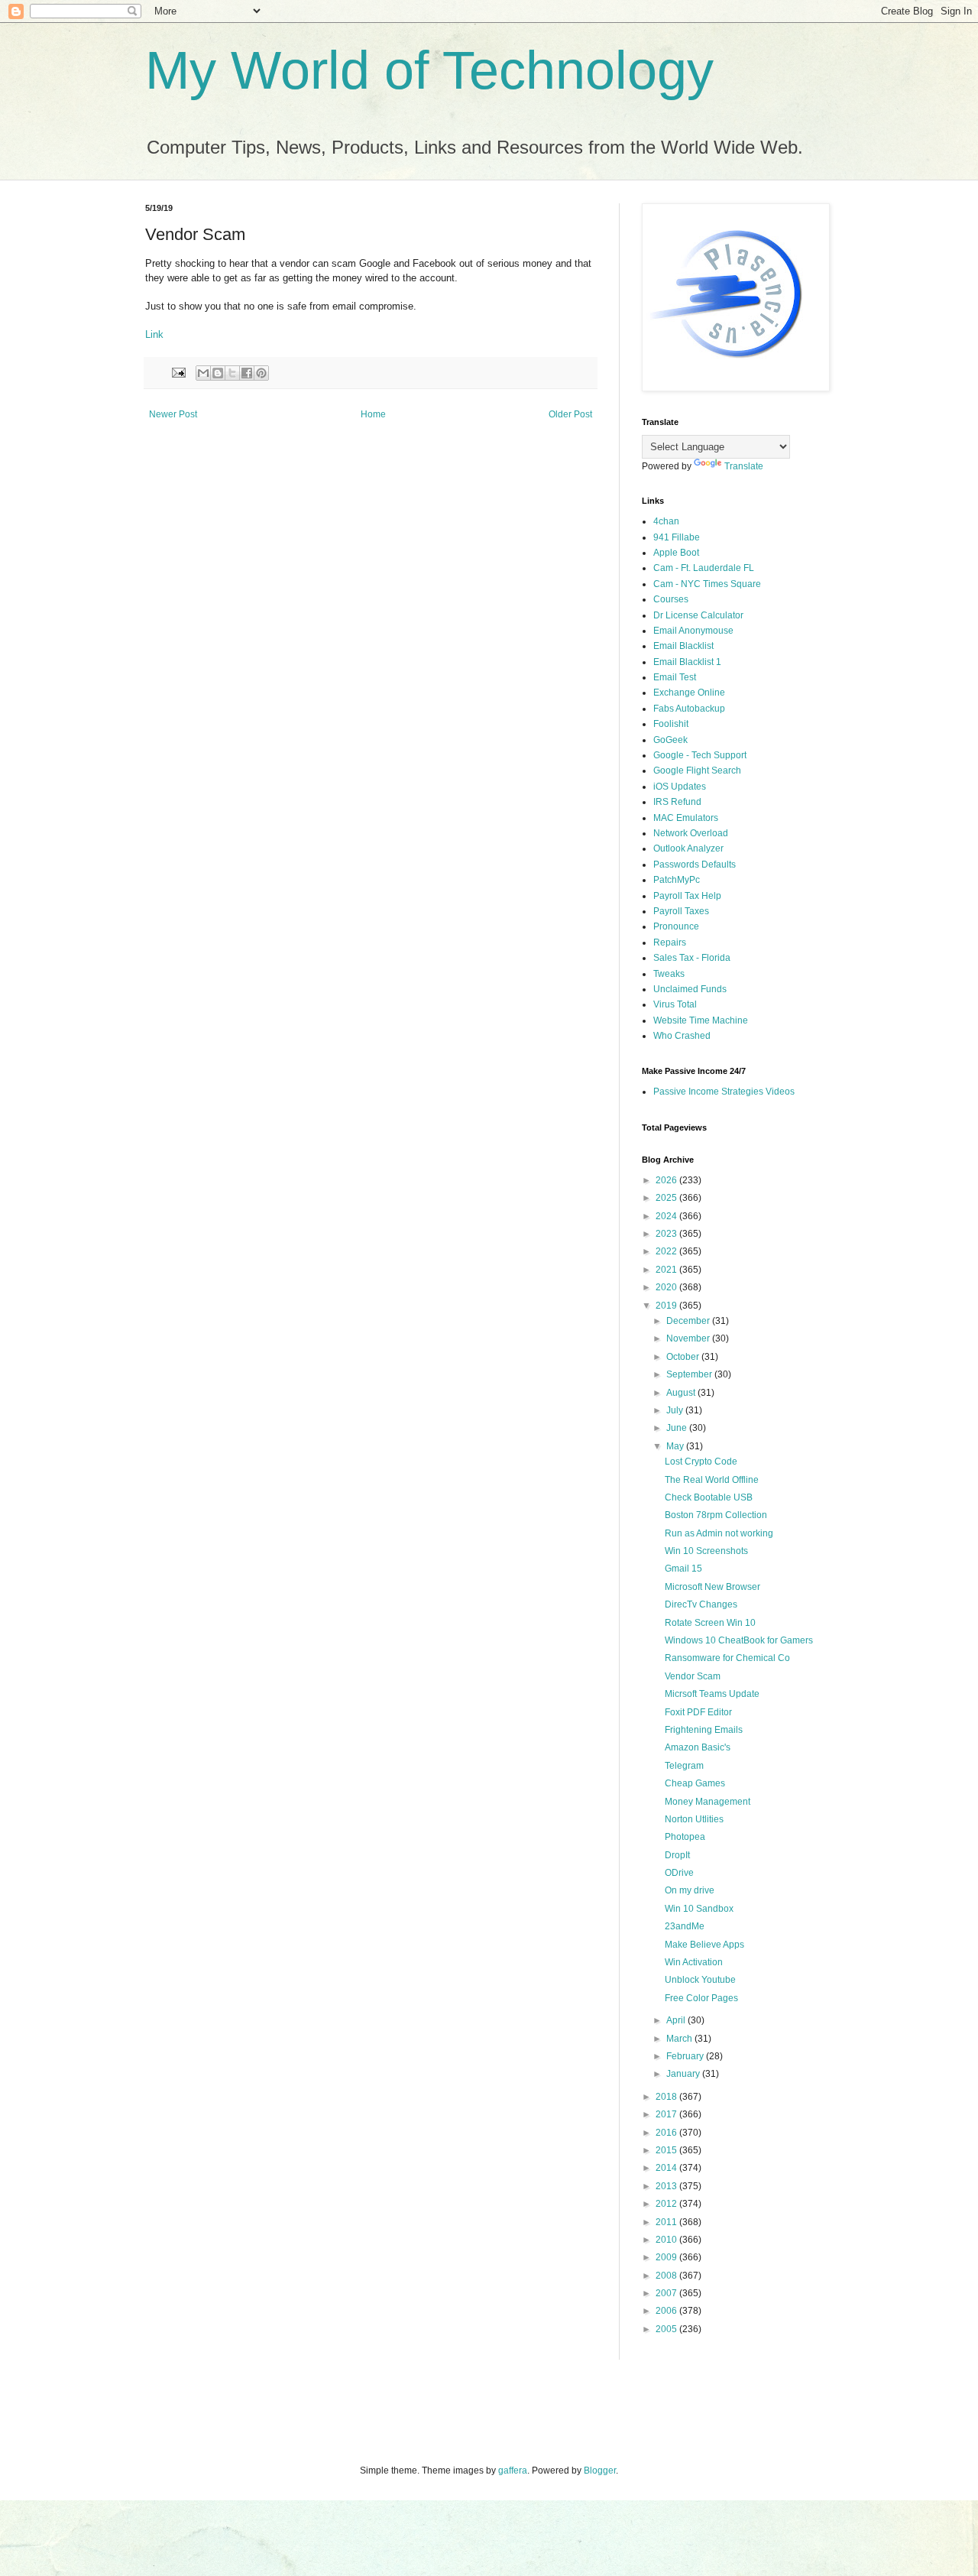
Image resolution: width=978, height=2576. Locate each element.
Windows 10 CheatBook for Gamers (739, 1640)
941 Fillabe (677, 537)
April (677, 2020)
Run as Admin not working (719, 1533)
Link (154, 334)
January (684, 2074)
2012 (667, 2204)
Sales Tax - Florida (692, 958)
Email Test (675, 677)
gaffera (513, 2471)
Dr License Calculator (698, 615)
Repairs (670, 942)
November (689, 1338)
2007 (667, 2293)
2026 (667, 1180)
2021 (667, 1270)
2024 (667, 1216)
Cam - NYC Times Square (707, 584)
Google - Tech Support (700, 755)
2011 (667, 2222)
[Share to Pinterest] (261, 373)
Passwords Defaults (695, 865)
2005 (667, 2329)
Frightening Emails (704, 1730)
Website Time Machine (701, 1020)
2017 (667, 2114)
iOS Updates (680, 787)
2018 (667, 2097)
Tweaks (669, 974)
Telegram (684, 1766)
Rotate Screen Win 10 (710, 1623)
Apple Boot (676, 553)
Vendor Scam (693, 1676)
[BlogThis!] (218, 373)
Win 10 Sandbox (699, 1909)
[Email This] (203, 373)
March (680, 2039)
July (676, 1410)
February (686, 2056)
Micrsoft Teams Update (712, 1694)
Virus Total (675, 1004)
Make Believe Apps (704, 1945)
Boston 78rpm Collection (716, 1515)
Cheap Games (695, 1783)
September (690, 1374)
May (676, 1446)
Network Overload (691, 833)
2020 (667, 1287)
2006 (667, 2311)
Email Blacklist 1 (687, 662)
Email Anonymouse (693, 631)
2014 (667, 2168)
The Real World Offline (712, 1480)
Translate (744, 466)
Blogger (600, 2471)
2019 (667, 1306)
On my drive (690, 1890)
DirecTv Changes (701, 1604)
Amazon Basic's (698, 1747)
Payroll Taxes (681, 911)
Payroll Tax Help (687, 896)
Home (373, 414)
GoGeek (670, 740)
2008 (667, 2276)
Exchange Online (689, 693)
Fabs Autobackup (689, 709)
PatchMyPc (677, 880)
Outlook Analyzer (688, 848)
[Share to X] (232, 373)
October (684, 1357)
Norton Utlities (694, 1819)
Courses (671, 599)
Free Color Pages (701, 1998)
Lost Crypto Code (701, 1462)
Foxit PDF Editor (698, 1712)
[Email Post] (178, 371)
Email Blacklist (683, 646)
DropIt (677, 1855)
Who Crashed (682, 1036)
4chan (666, 521)
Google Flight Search (697, 771)
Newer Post (173, 414)
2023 (667, 1234)
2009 (667, 2257)
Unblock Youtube (700, 1980)
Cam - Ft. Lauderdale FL (704, 568)
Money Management (708, 1802)
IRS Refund (677, 802)
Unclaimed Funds (690, 989)
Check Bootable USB (709, 1497)
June (678, 1428)
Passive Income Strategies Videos (724, 1092)
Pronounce (676, 926)
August (682, 1393)
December (689, 1321)
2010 (667, 2240)
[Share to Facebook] (247, 373)
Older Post (570, 414)
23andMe (685, 1926)
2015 (667, 2150)
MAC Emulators (686, 818)
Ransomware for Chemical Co (727, 1658)
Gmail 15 (683, 1569)
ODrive (679, 1873)
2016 (667, 2133)
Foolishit (671, 724)
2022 (667, 1251)
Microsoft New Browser (712, 1587)
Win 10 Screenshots (706, 1551)
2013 (667, 2186)
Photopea (685, 1837)
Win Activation (694, 1962)
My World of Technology (429, 70)
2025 (667, 1198)
